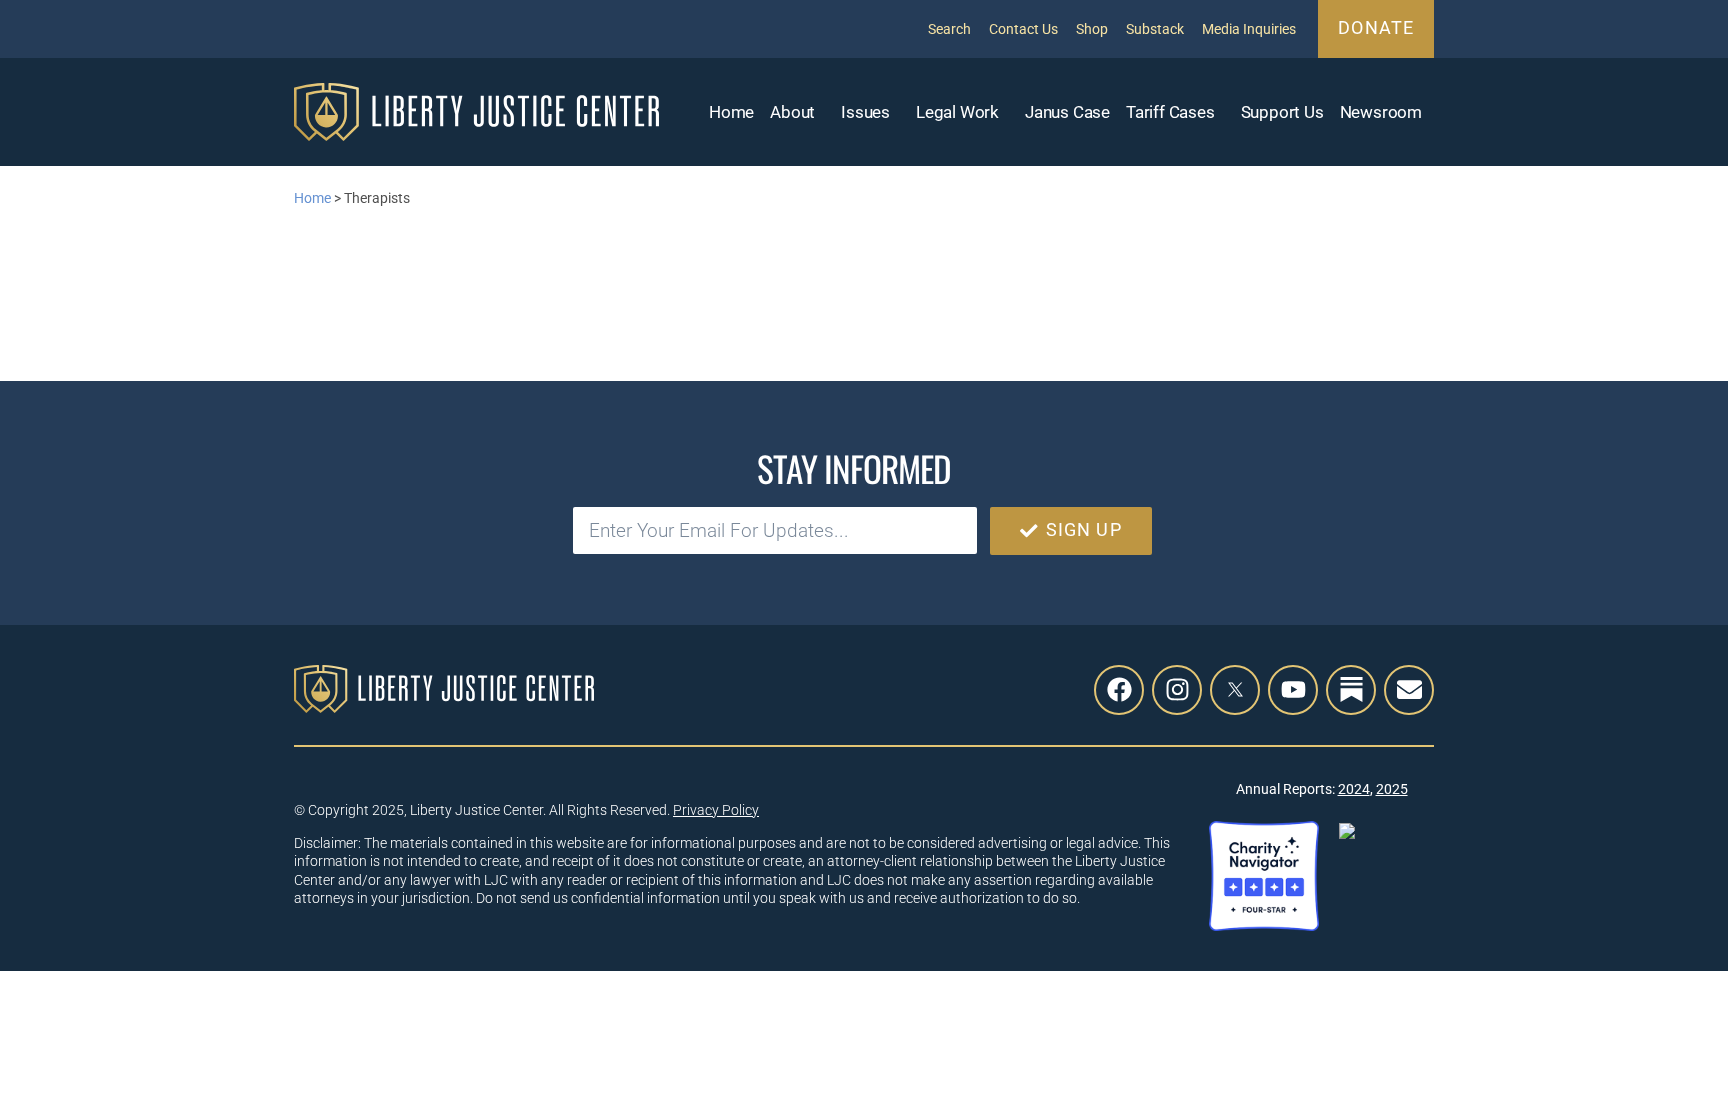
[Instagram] (1177, 690)
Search (949, 29)
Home (731, 112)
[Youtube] (1293, 690)
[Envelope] (1409, 690)
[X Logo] (1235, 690)
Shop (1092, 29)
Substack (1155, 29)
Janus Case (1067, 112)
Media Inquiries (1249, 29)
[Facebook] (1119, 690)
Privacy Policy (716, 810)
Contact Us (1023, 29)
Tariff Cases (1170, 112)
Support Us (1282, 112)
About (792, 112)
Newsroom (1381, 112)
